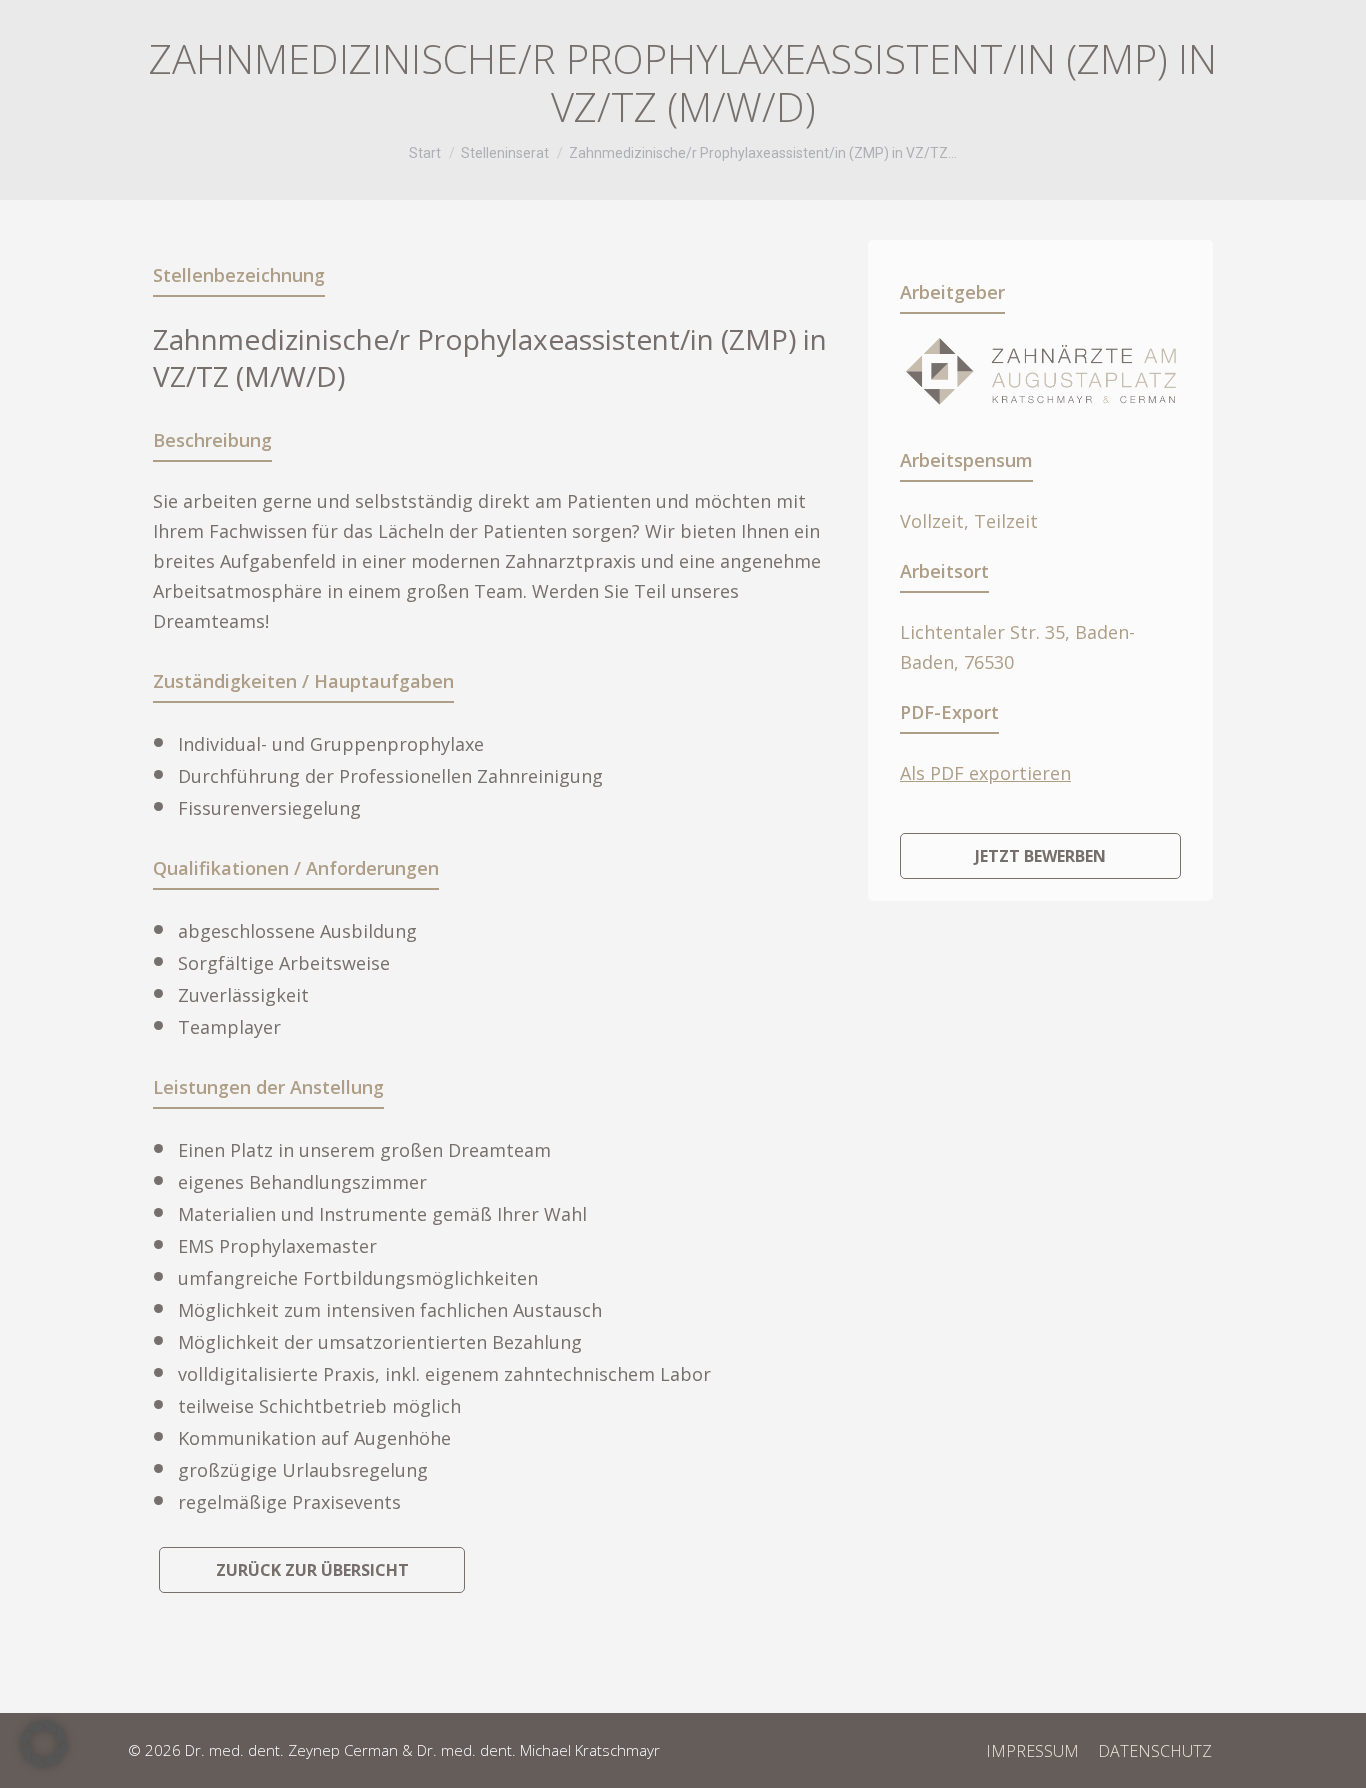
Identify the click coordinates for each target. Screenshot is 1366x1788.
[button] (44, 1744)
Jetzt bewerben (1040, 856)
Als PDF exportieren (985, 773)
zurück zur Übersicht (312, 1570)
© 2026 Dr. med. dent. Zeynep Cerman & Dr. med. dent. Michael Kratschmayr (394, 1750)
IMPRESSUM (1032, 1751)
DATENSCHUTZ (1155, 1751)
